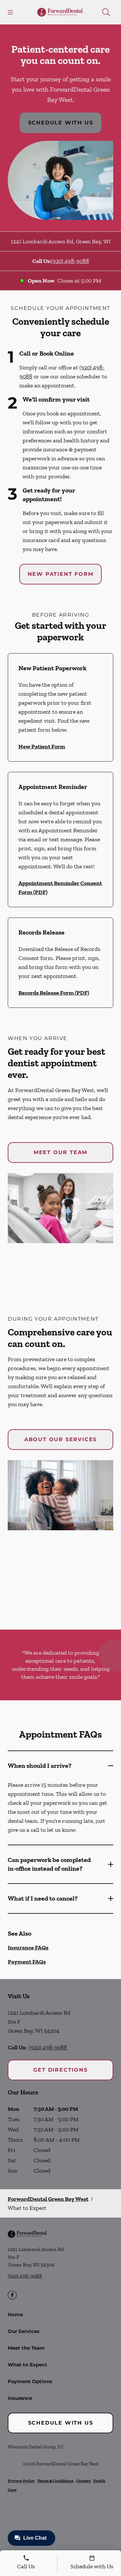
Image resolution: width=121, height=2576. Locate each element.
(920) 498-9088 (70, 261)
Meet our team (60, 1152)
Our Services (24, 2331)
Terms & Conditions (55, 2481)
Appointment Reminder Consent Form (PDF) (60, 888)
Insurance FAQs (28, 1948)
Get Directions (60, 2070)
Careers (83, 2481)
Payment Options (30, 2381)
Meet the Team (26, 2348)
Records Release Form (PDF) (54, 993)
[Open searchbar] (106, 12)
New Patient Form (61, 574)
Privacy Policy (21, 2481)
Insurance (20, 2398)
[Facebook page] (12, 2295)
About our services (60, 1439)
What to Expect (27, 2365)
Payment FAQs (27, 1962)
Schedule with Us (61, 123)
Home (15, 2314)
